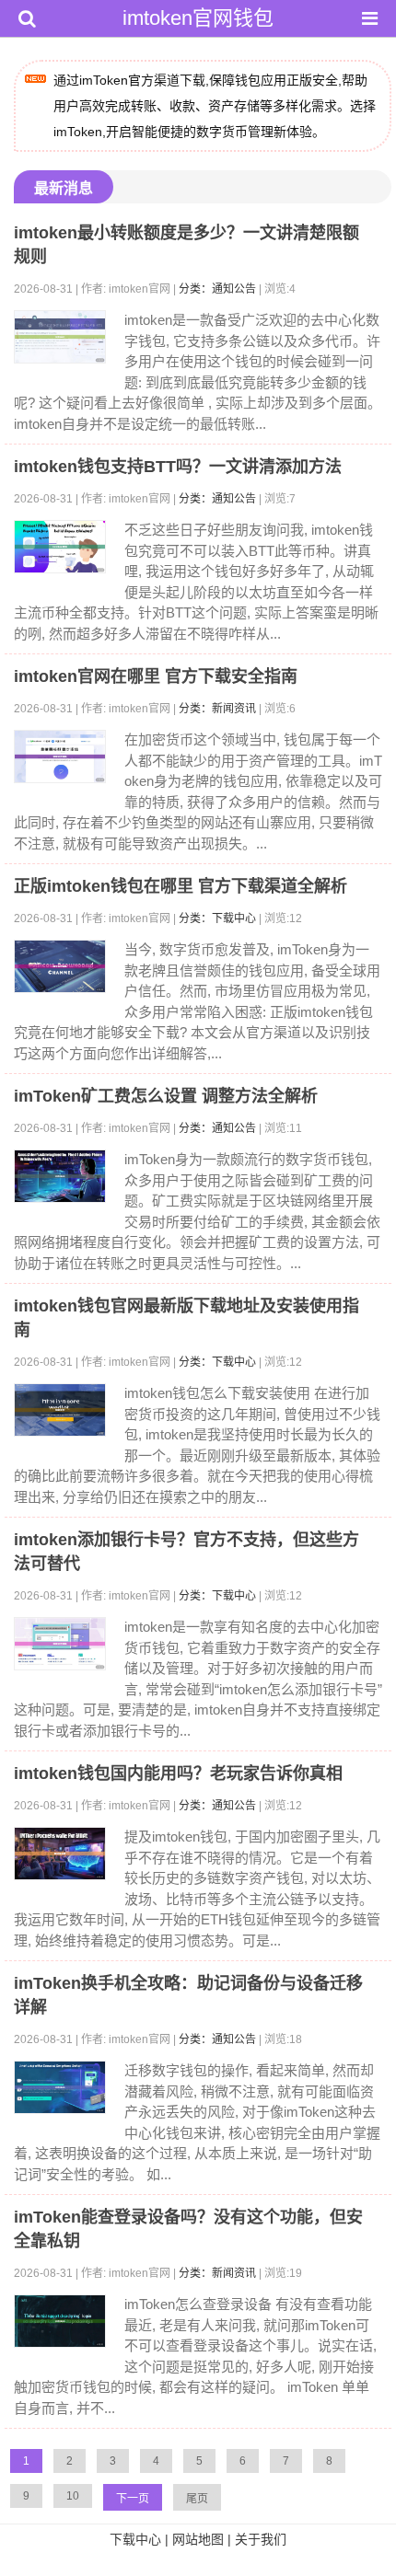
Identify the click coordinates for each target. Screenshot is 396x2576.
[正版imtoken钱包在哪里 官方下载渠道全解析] (60, 966)
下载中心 (135, 2539)
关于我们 (261, 2539)
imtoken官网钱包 (198, 18)
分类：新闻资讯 (217, 709)
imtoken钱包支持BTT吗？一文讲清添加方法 (178, 467)
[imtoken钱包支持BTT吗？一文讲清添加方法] (60, 547)
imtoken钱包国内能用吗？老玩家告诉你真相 (178, 1773)
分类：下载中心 (217, 918)
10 (73, 2496)
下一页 (133, 2499)
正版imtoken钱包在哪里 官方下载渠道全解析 (181, 886)
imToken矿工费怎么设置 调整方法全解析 (166, 1096)
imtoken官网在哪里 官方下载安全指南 (156, 676)
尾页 (197, 2499)
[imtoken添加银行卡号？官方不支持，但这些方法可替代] (60, 1644)
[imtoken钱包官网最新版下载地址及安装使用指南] (60, 1410)
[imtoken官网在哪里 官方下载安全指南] (60, 757)
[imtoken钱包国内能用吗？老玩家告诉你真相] (60, 1854)
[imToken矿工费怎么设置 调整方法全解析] (60, 1176)
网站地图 (198, 2539)
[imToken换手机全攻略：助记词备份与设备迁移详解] (60, 2087)
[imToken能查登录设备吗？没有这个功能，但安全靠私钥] (60, 2321)
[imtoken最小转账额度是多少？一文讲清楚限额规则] (60, 337)
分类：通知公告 (217, 289)
